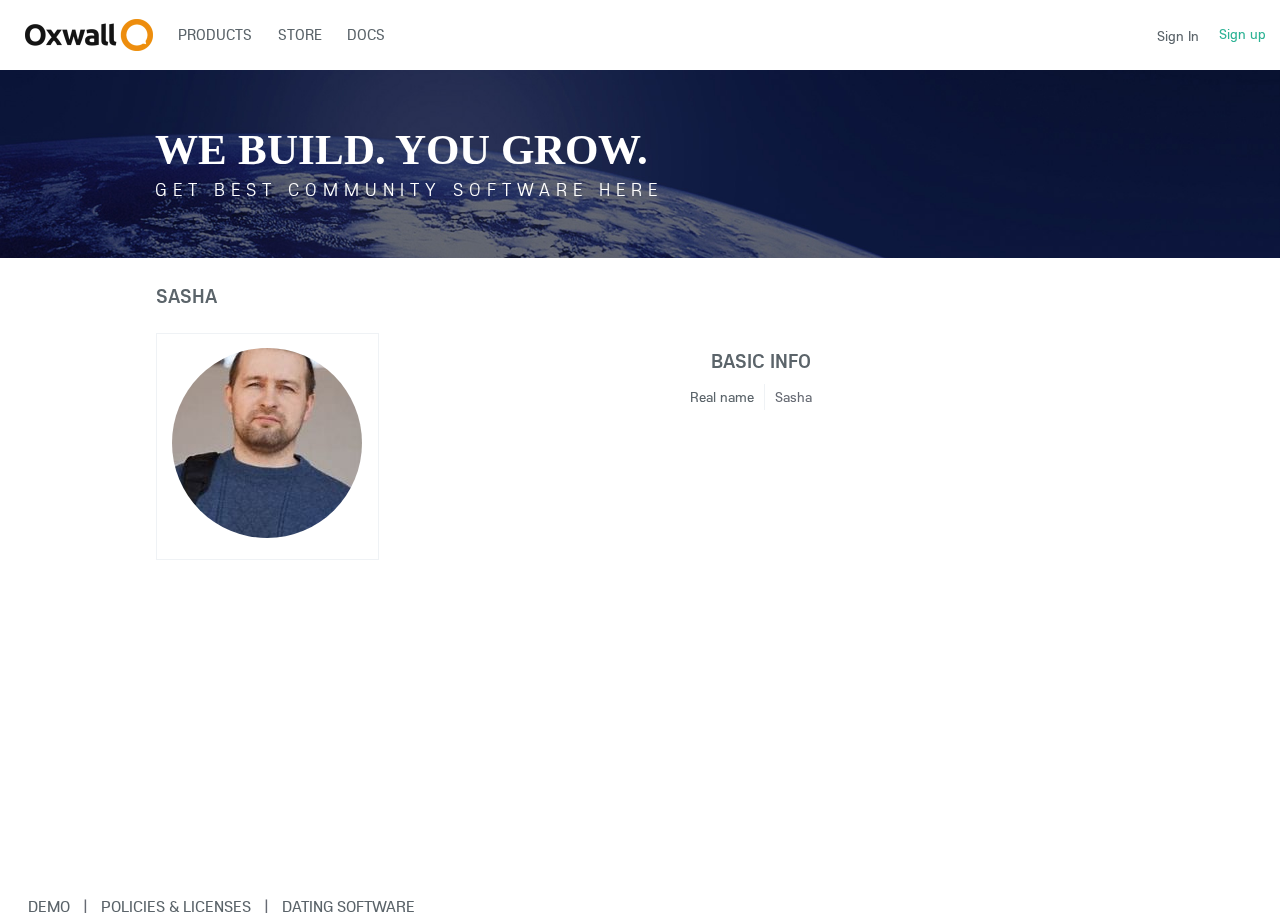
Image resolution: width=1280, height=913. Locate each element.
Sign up (1242, 34)
